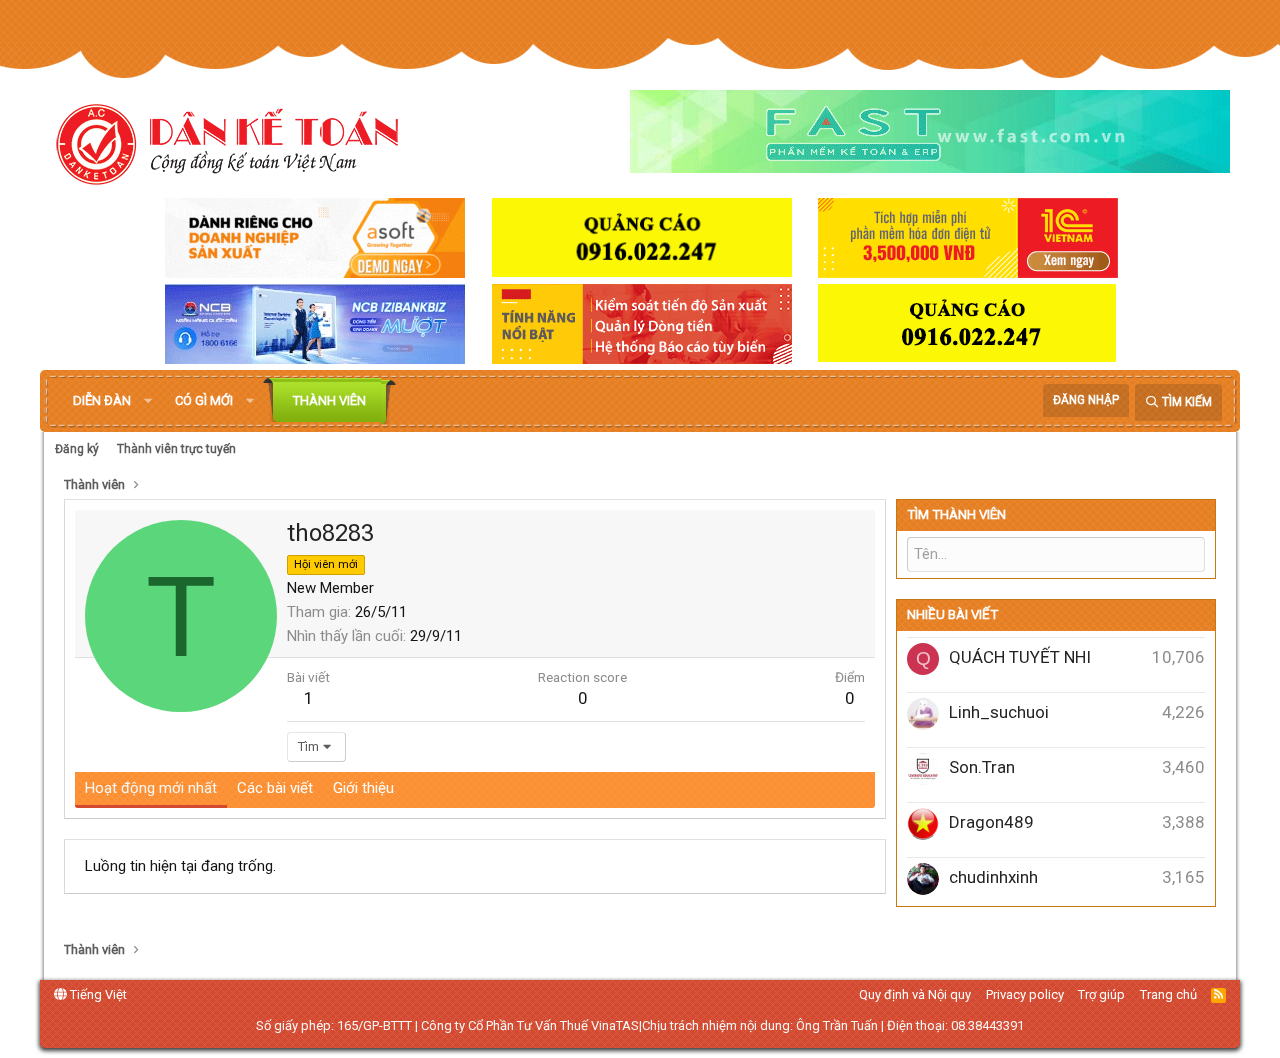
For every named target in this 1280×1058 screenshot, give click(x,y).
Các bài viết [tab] (275, 788)
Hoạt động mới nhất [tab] (151, 788)
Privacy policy (1025, 994)
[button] (148, 401)
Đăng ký (77, 449)
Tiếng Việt (97, 994)
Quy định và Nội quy (915, 994)
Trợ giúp (1101, 994)
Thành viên (329, 400)
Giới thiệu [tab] (363, 788)
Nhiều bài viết (952, 614)
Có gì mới (204, 400)
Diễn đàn (102, 400)
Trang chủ (1168, 994)
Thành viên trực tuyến (176, 449)
